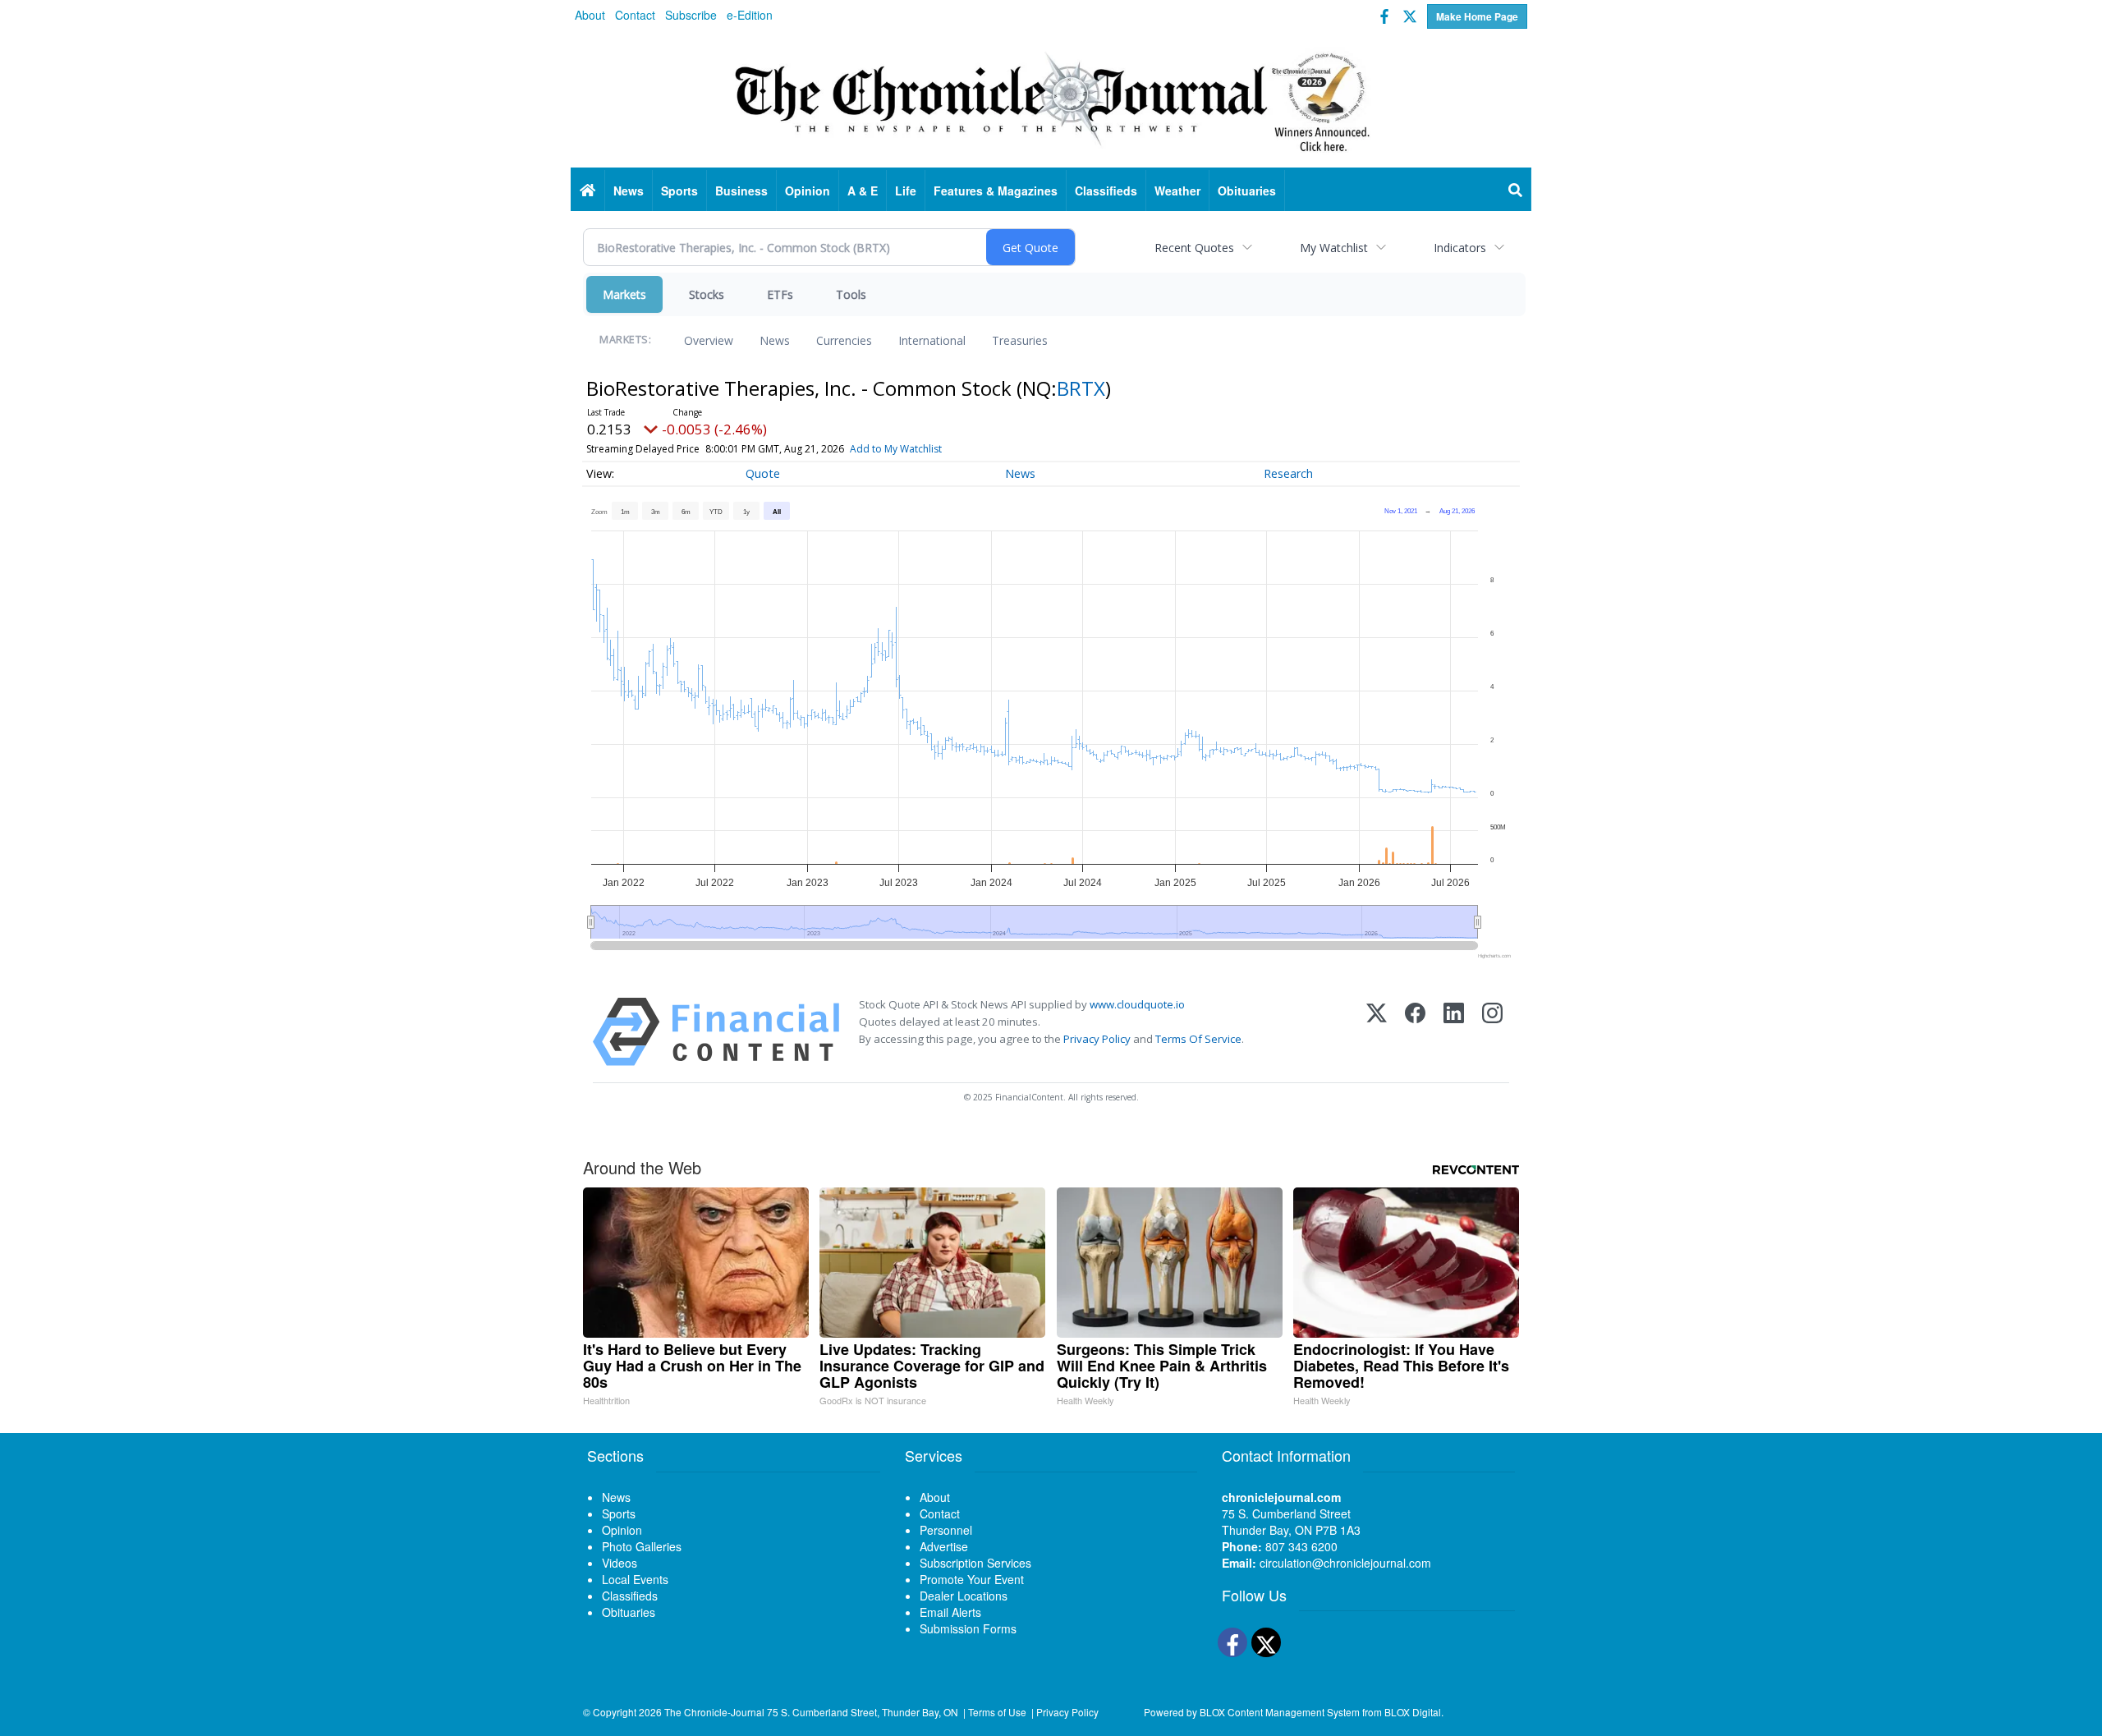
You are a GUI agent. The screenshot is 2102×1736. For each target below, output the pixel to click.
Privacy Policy (1097, 1039)
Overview (709, 340)
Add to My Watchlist (896, 449)
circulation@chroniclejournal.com (1345, 1563)
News (775, 340)
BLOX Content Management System (1280, 1712)
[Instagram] (1492, 1032)
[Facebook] (1415, 1032)
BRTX (1081, 388)
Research (1288, 473)
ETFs (780, 294)
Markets (624, 294)
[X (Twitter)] (1377, 1032)
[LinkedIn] (1454, 1032)
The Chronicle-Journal (714, 1712)
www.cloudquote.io (1137, 1004)
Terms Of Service (1198, 1039)
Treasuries (1020, 340)
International (932, 340)
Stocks (707, 294)
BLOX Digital (1413, 1712)
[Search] (1516, 191)
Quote (763, 473)
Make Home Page (1477, 16)
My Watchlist (1334, 248)
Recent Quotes (1194, 248)
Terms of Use (997, 1712)
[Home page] (1051, 99)
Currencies (844, 340)
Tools (851, 294)
